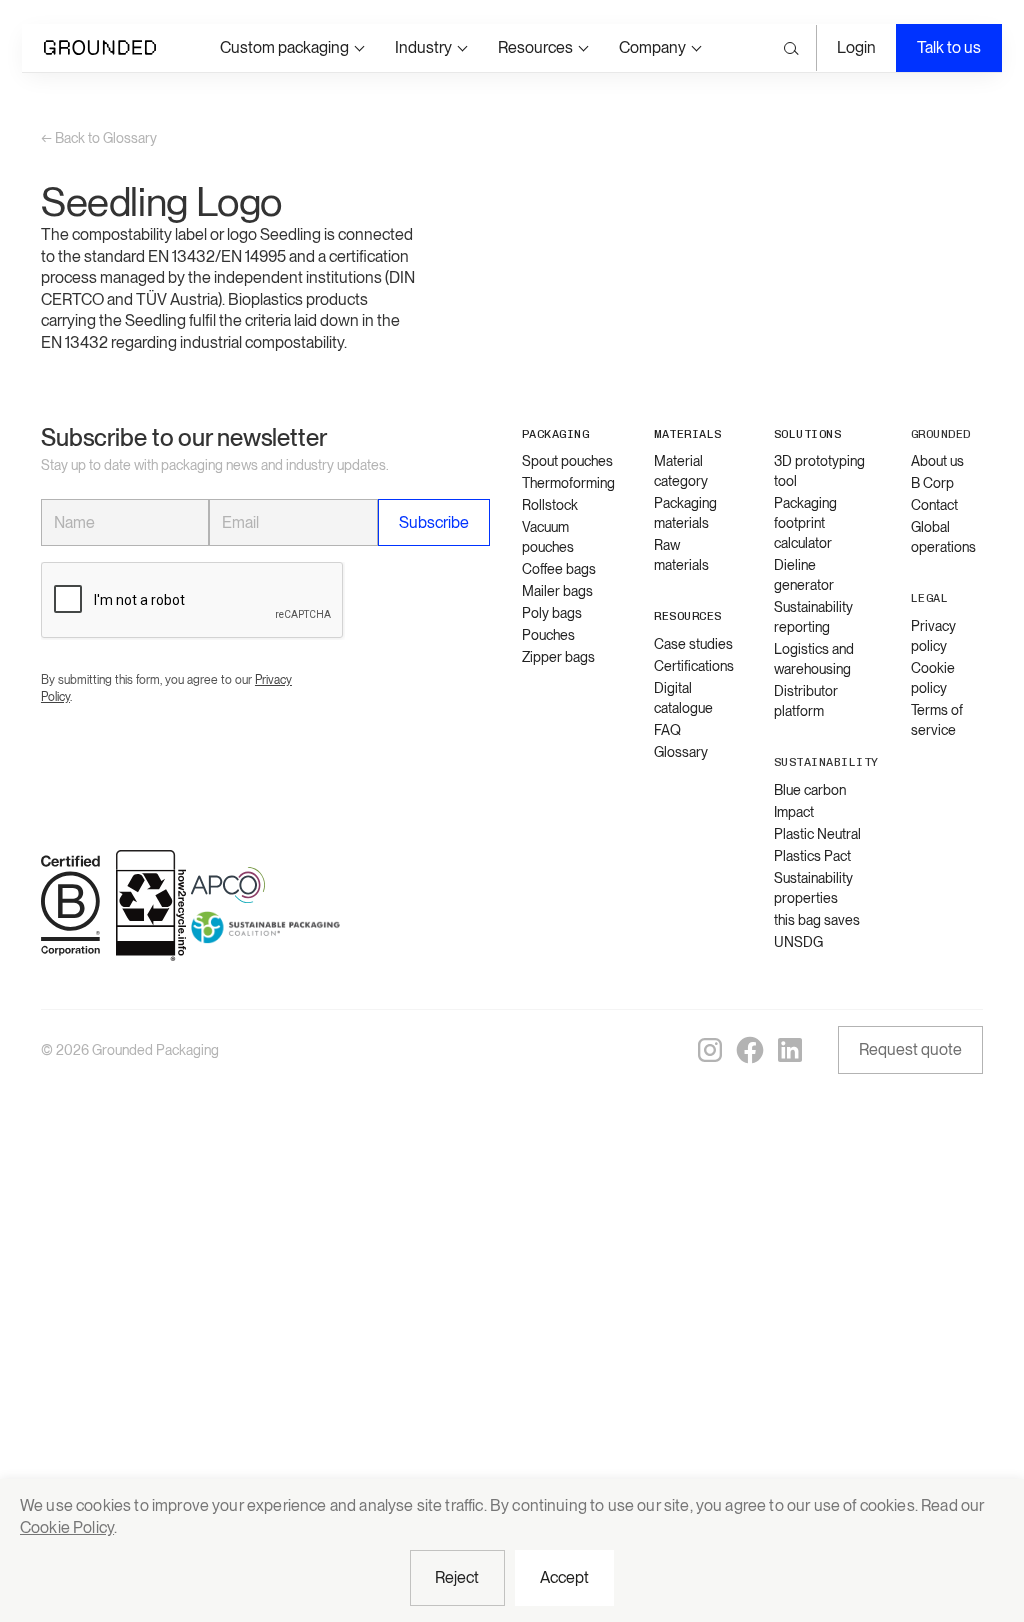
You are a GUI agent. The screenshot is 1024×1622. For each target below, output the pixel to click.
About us (937, 461)
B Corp (932, 483)
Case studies (693, 644)
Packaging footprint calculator (805, 523)
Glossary (681, 752)
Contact (934, 505)
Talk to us (949, 47)
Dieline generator (804, 575)
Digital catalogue (683, 698)
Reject (457, 1577)
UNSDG (798, 942)
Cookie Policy (67, 1527)
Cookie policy (933, 678)
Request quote (910, 1049)
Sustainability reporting (813, 617)
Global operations (943, 537)
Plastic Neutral (817, 834)
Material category (681, 471)
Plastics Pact (812, 856)
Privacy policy (933, 636)
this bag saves (817, 920)
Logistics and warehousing (814, 659)
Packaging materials (685, 513)
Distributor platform (806, 701)
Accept (565, 1577)
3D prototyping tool (819, 471)
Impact (794, 812)
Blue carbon (810, 790)
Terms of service (937, 720)
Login (856, 47)
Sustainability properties (813, 888)
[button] (291, 47)
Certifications (694, 666)
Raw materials (681, 555)
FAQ (667, 730)
